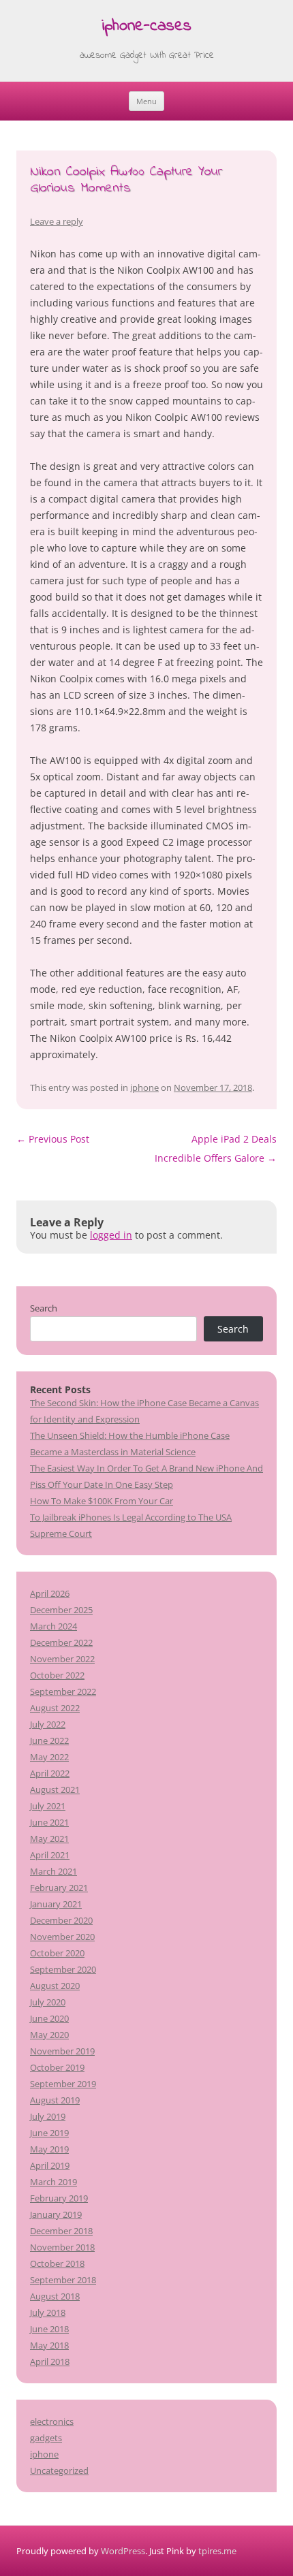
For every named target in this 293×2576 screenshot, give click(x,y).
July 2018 (48, 2312)
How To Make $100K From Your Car (102, 1501)
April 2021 (50, 1855)
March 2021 (53, 1871)
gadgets (46, 2438)
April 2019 (50, 2165)
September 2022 (63, 1691)
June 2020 (49, 2018)
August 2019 (55, 2100)
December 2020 (61, 1920)
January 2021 (56, 1904)
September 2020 (63, 1969)
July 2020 (48, 2002)
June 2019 (49, 2133)
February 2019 (59, 2198)
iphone (144, 1087)
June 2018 (49, 2329)
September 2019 (63, 2084)
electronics (52, 2421)
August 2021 (55, 1790)
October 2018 (57, 2263)
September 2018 (63, 2280)
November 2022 (62, 1659)
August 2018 (55, 2296)
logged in (111, 1235)
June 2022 (49, 1740)
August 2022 (55, 1708)
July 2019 (48, 2116)
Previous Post (53, 1139)
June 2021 (49, 1822)
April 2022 (50, 1773)
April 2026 (50, 1593)
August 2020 (55, 1986)
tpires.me (217, 2551)
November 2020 (62, 1937)
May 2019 (49, 2149)
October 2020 (57, 1953)
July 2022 (48, 1724)
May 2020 (49, 2035)
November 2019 (62, 2051)
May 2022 (49, 1757)
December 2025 (61, 1610)
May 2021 (49, 1839)
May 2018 (49, 2345)
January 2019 (56, 2214)
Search (44, 1308)
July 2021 (48, 1806)
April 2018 (50, 2362)
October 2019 (57, 2067)
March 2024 (53, 1626)
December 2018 (61, 2231)
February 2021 (59, 1888)
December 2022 (61, 1642)
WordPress (123, 2551)
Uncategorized (59, 2470)
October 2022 (57, 1675)
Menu (146, 101)
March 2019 (53, 2182)
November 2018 (62, 2247)
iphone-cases (146, 27)
